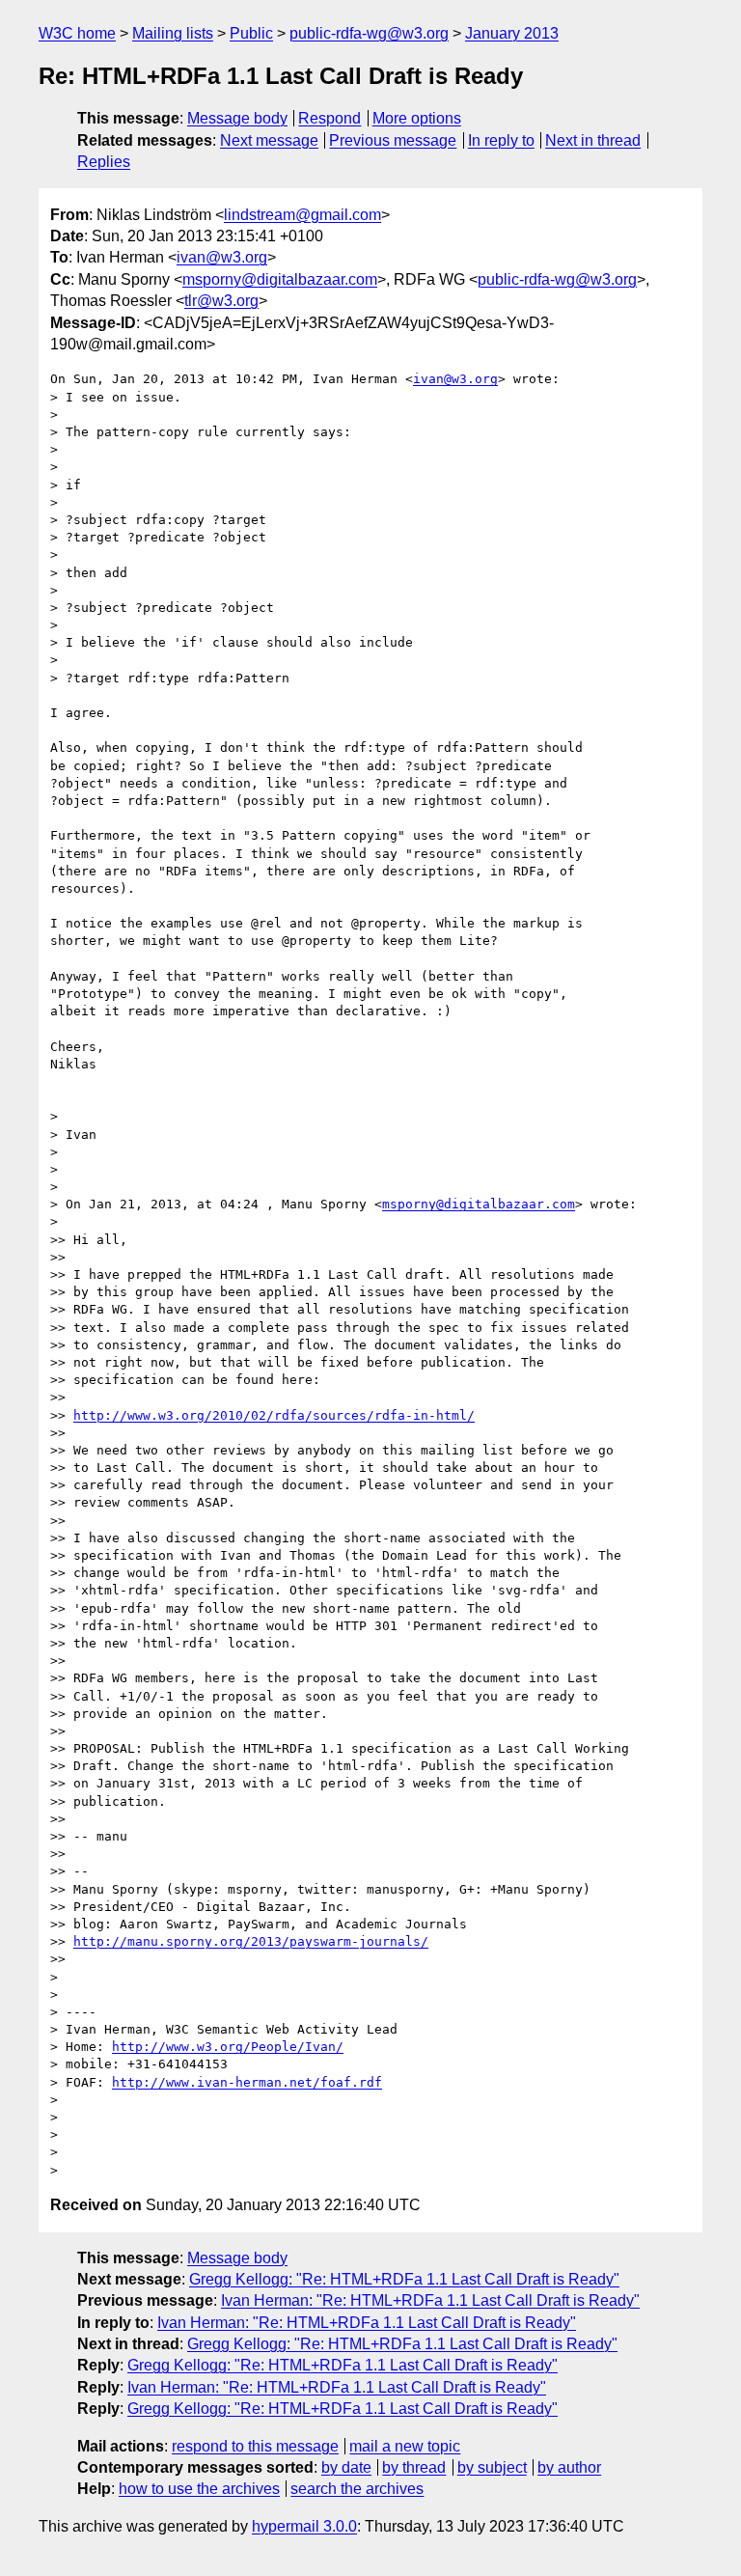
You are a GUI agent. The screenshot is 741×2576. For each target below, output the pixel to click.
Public (251, 33)
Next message (269, 140)
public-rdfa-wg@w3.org (369, 33)
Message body (237, 118)
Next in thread (593, 140)
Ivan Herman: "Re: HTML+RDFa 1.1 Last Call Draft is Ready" (430, 2300)
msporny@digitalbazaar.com (280, 279)
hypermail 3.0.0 (304, 2526)
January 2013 (512, 33)
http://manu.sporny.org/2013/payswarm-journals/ (251, 1941)
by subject (492, 2467)
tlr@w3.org (221, 301)
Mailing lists (173, 33)
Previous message (393, 140)
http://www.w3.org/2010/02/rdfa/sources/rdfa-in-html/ (274, 1415)
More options (417, 118)
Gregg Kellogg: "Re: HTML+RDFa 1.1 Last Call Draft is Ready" (404, 2279)
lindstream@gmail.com (302, 215)
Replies (104, 162)
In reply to (501, 140)
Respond (329, 118)
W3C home (77, 33)
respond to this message (255, 2446)
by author (569, 2467)
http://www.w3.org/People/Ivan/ (228, 2047)
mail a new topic (405, 2446)
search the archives (357, 2489)
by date (346, 2467)
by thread (414, 2467)
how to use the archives (199, 2489)
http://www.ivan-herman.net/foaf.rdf (247, 2082)
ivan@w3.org (222, 257)
